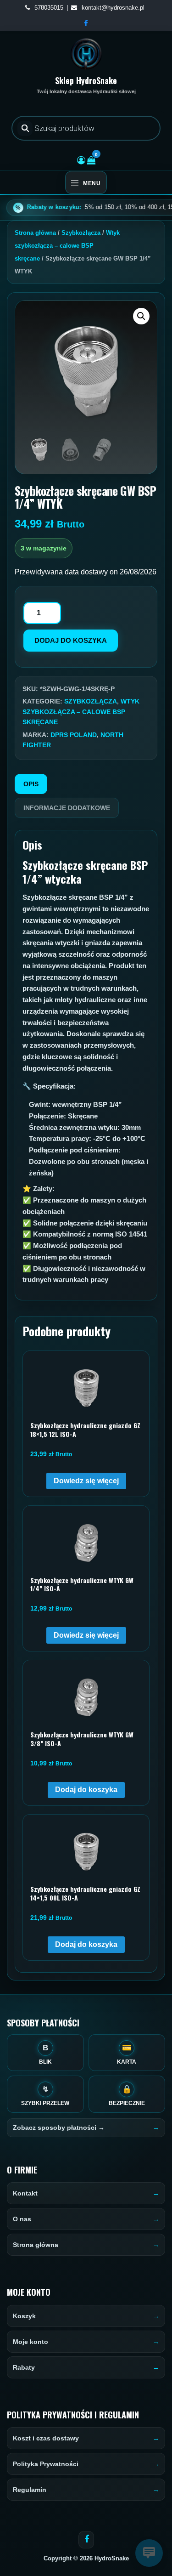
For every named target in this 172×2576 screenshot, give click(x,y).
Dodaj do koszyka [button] (86, 1790)
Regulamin (30, 2490)
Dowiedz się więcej (86, 1481)
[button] (141, 316)
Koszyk (24, 2316)
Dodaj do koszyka (71, 640)
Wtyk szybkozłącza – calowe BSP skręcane (67, 246)
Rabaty (24, 2367)
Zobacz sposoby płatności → (59, 2128)
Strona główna (35, 233)
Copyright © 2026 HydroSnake (86, 2558)
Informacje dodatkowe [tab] (67, 808)
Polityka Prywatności (46, 2464)
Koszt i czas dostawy (46, 2438)
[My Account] (81, 160)
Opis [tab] (31, 784)
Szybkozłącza (81, 233)
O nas (22, 2219)
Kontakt (25, 2193)
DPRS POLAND (74, 735)
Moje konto (31, 2342)
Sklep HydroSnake (86, 80)
